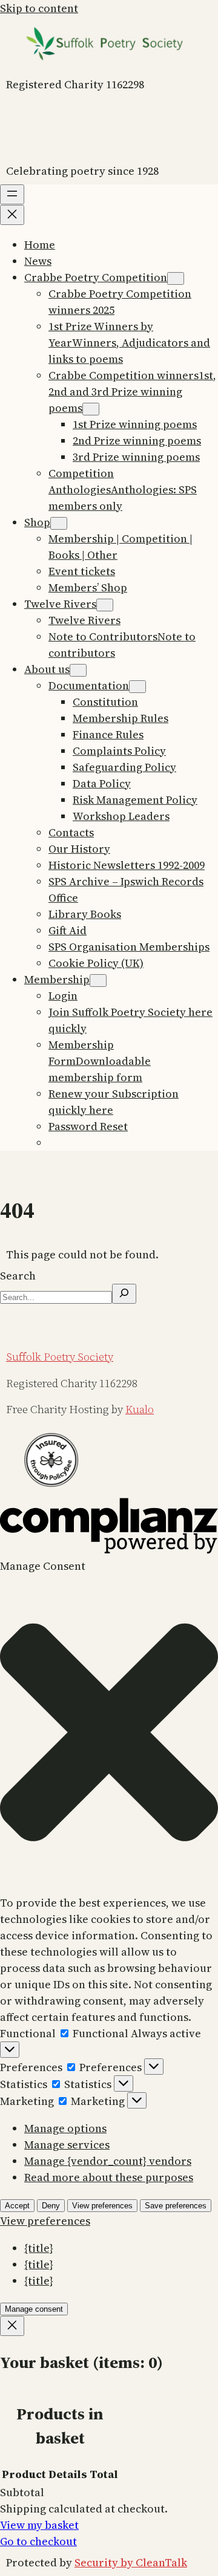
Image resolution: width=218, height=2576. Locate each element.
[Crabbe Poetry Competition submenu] (176, 278)
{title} (39, 2248)
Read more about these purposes (109, 2177)
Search (18, 1276)
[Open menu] (12, 194)
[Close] (12, 2326)
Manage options (65, 2128)
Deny (51, 2206)
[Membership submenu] (98, 981)
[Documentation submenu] (137, 687)
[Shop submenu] (59, 523)
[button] (109, 1735)
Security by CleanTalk (131, 2562)
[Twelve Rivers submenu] (105, 605)
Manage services (67, 2145)
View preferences (102, 2206)
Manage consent (34, 2309)
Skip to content (39, 8)
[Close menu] (12, 215)
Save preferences (176, 2206)
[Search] (124, 1294)
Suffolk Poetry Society (60, 1357)
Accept (17, 2206)
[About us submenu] (78, 670)
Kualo (140, 1409)
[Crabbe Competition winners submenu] (91, 409)
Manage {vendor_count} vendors (108, 2161)
